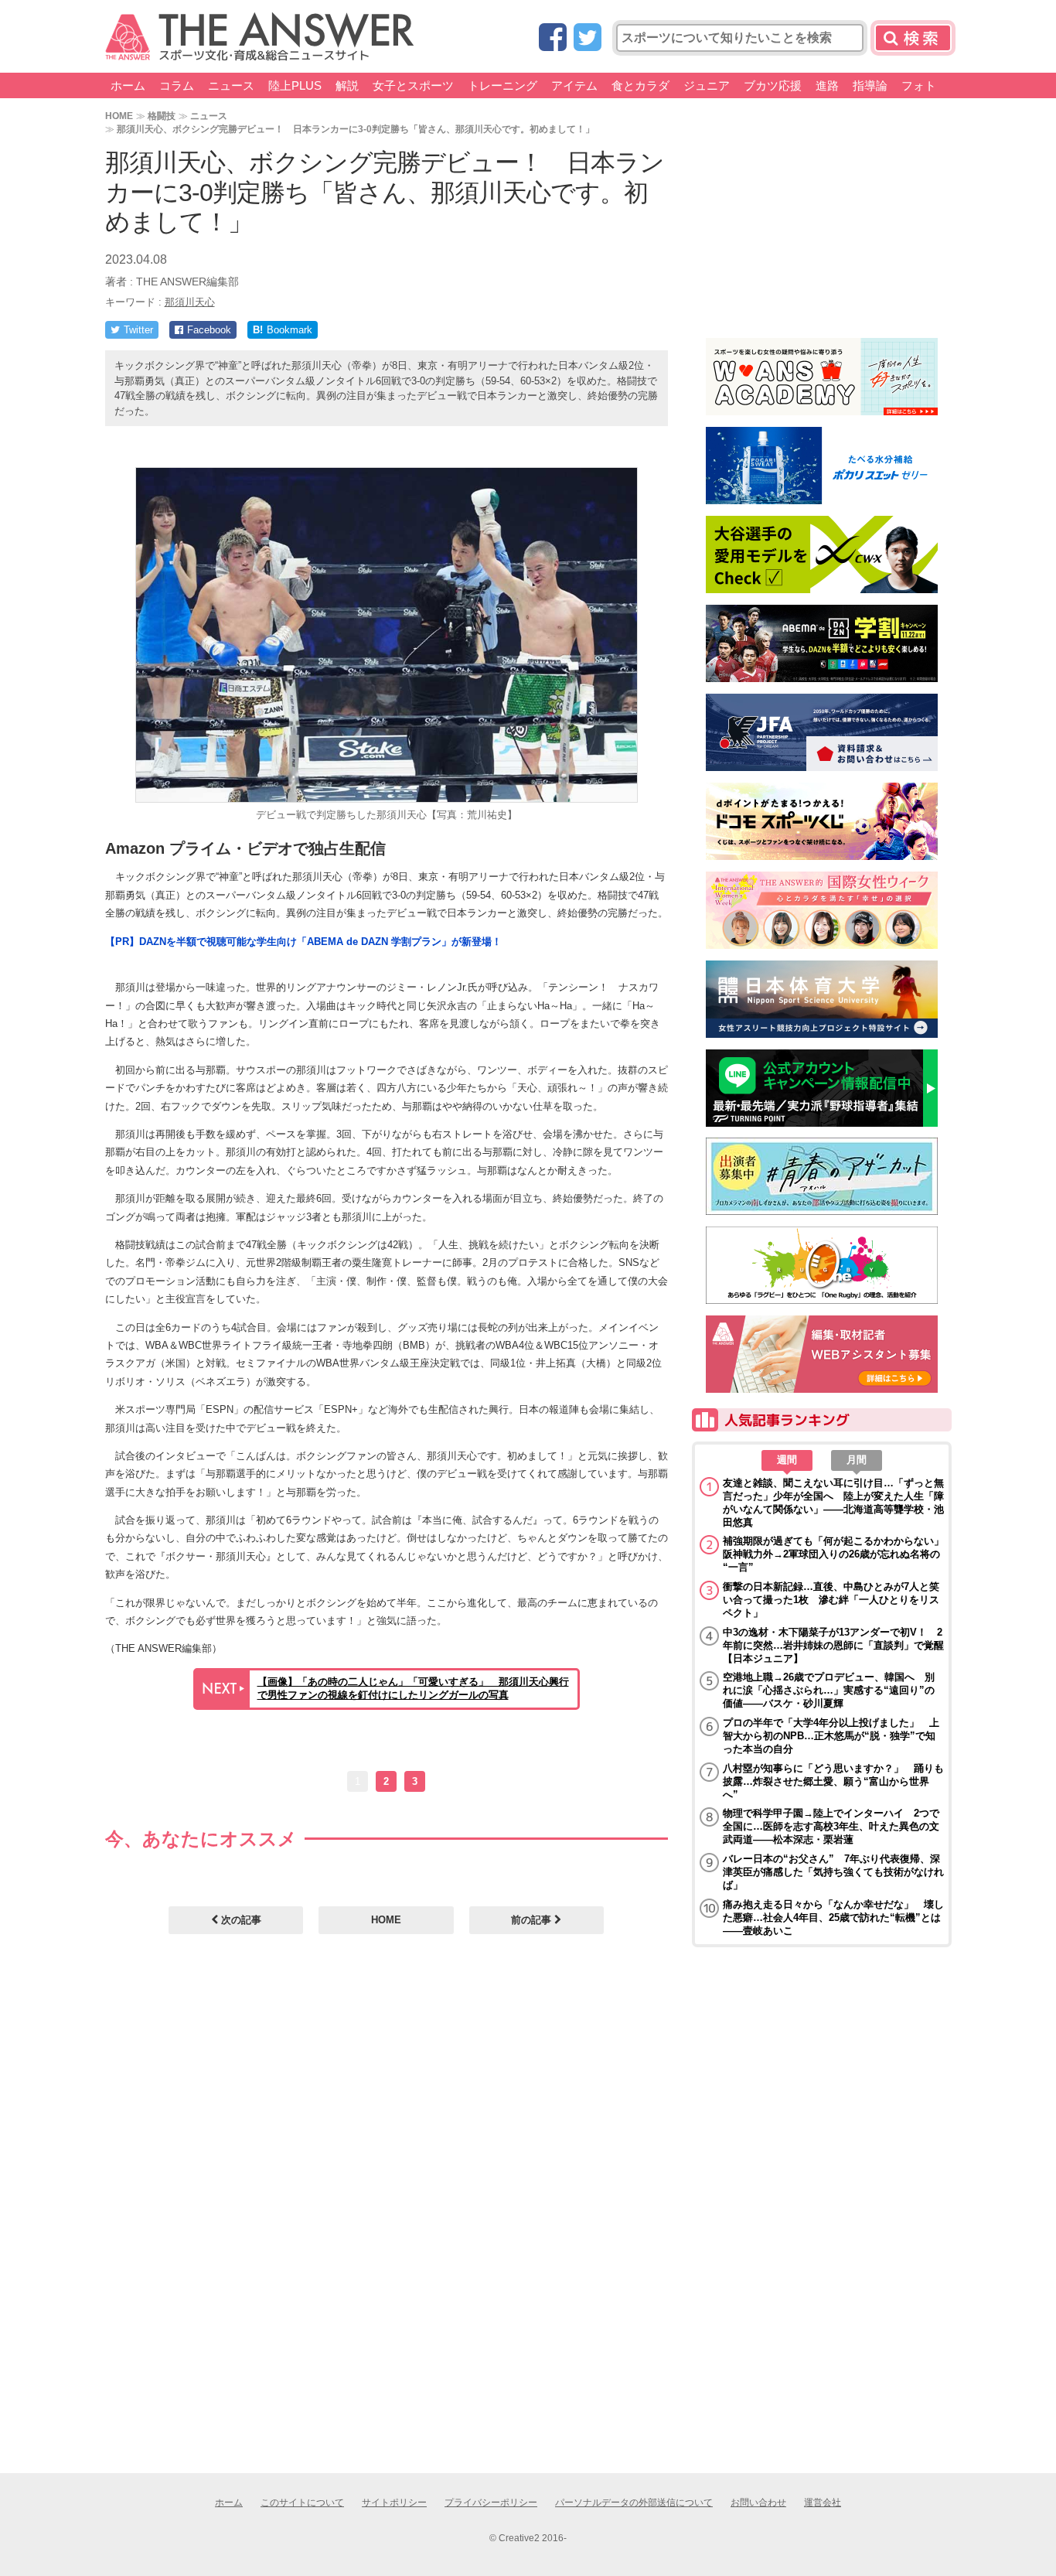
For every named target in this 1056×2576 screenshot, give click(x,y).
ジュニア (707, 85)
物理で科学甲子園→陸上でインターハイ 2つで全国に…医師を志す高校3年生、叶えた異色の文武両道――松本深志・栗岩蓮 (831, 1826)
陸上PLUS (295, 85)
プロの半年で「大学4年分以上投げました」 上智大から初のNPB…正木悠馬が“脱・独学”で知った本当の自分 (831, 1736)
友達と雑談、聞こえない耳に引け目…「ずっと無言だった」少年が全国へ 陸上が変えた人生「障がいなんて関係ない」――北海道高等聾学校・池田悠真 (833, 1503)
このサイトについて (302, 2503)
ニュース (231, 85)
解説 (347, 85)
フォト (919, 85)
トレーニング (502, 85)
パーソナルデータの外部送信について (634, 2503)
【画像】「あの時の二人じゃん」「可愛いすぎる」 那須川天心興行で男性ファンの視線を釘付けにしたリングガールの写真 (413, 1688)
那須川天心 (190, 302)
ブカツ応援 (773, 85)
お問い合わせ (758, 2503)
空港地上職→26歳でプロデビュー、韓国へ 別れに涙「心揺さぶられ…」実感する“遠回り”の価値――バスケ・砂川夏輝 (829, 1690)
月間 (857, 1460)
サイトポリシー (394, 2503)
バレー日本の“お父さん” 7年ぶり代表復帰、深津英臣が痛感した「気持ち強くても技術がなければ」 (833, 1872)
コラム (177, 85)
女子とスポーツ (413, 85)
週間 (787, 1460)
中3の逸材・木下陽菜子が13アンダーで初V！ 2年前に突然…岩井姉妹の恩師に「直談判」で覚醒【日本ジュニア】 (833, 1645)
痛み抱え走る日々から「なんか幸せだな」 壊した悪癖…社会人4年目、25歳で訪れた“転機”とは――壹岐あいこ (833, 1917)
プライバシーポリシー (491, 2503)
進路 (827, 85)
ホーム (128, 85)
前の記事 (533, 1920)
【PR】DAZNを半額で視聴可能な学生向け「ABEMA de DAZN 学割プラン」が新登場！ (303, 942)
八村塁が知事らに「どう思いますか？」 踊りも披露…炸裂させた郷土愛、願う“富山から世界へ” (833, 1781)
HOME (119, 116)
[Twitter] (588, 38)
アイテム (574, 85)
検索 (913, 38)
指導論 (870, 85)
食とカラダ (640, 85)
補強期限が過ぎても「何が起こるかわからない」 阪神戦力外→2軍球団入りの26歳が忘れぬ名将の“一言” (833, 1554)
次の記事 (240, 1920)
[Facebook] (553, 38)
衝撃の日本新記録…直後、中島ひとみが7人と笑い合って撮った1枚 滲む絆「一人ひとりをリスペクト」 (831, 1600)
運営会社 (823, 2503)
